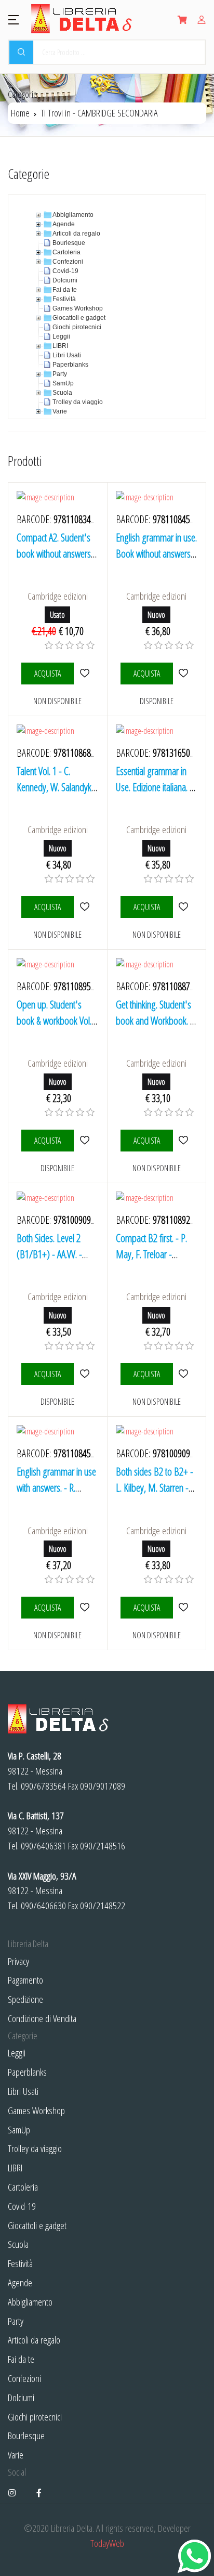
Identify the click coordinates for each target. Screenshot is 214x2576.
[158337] (84, 907)
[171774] (184, 907)
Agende (20, 2282)
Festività (20, 2263)
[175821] (184, 1374)
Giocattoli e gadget (37, 2225)
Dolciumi (21, 2397)
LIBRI (15, 2167)
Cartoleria (23, 2187)
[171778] (84, 1140)
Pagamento (25, 1980)
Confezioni (24, 2378)
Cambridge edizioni (58, 596)
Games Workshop (36, 2110)
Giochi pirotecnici (35, 2417)
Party (16, 2321)
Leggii (17, 2053)
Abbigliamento (30, 2302)
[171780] (84, 1374)
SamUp (19, 2130)
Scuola (18, 2244)
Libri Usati (23, 2091)
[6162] (184, 673)
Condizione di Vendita (42, 2018)
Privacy (18, 1961)
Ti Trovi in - (99, 113)
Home (20, 113)
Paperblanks (27, 2072)
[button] (14, 19)
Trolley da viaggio (35, 2148)
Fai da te (21, 2359)
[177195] (184, 1607)
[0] (49, 645)
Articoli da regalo (34, 2340)
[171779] (184, 1140)
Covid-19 (22, 2206)
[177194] (84, 1607)
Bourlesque (26, 2435)
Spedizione (25, 1999)
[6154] (84, 673)
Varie (16, 2455)
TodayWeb (107, 2543)
